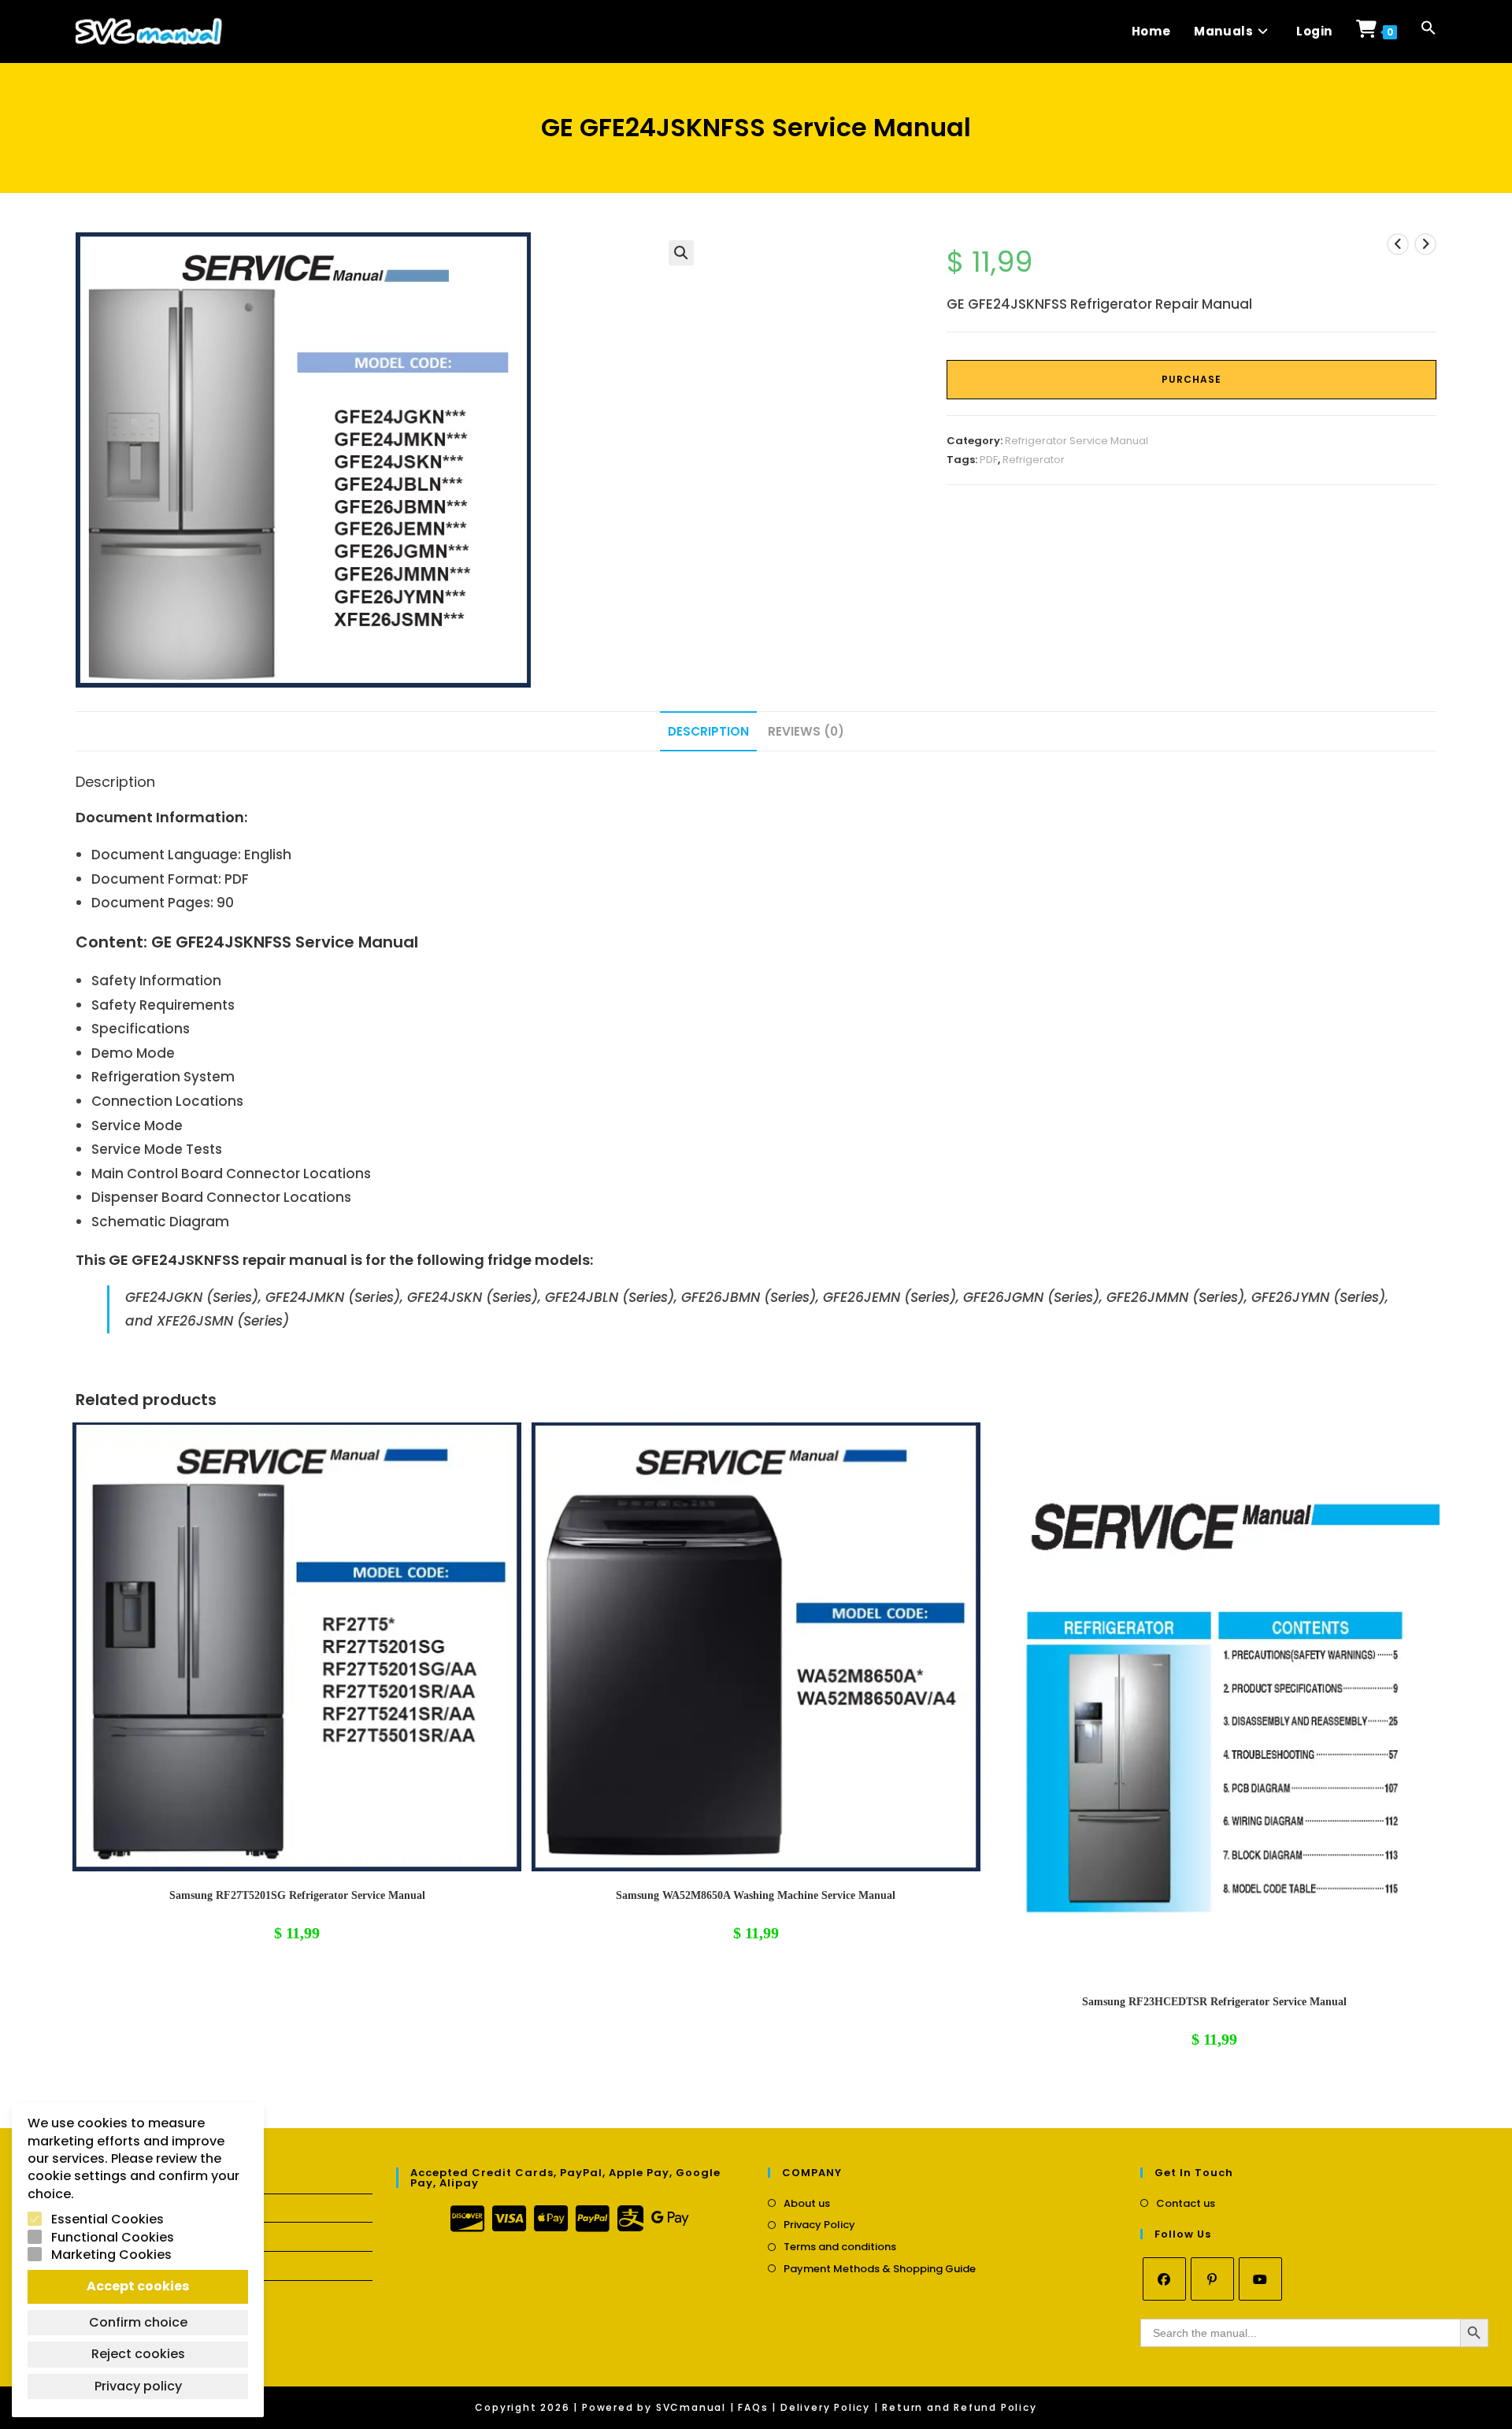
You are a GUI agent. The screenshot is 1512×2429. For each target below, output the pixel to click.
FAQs (753, 2407)
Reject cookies (138, 2354)
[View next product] (1425, 244)
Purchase (1191, 379)
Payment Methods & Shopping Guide (880, 2269)
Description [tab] (708, 731)
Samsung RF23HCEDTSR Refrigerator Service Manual (1214, 2002)
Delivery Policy (825, 2407)
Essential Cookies (107, 2219)
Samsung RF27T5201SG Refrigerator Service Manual (297, 1895)
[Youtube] (1260, 2279)
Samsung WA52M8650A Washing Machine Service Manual (756, 1895)
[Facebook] (1164, 2279)
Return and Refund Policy (959, 2407)
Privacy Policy (819, 2225)
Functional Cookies (113, 2238)
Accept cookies (138, 2286)
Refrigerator (1034, 460)
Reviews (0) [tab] (806, 731)
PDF (989, 460)
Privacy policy (138, 2386)
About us (807, 2204)
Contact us (1186, 2204)
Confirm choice (138, 2322)
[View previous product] (1398, 244)
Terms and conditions (840, 2247)
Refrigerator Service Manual (1077, 441)
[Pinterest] (1212, 2279)
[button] (1429, 32)
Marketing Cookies (111, 2255)
